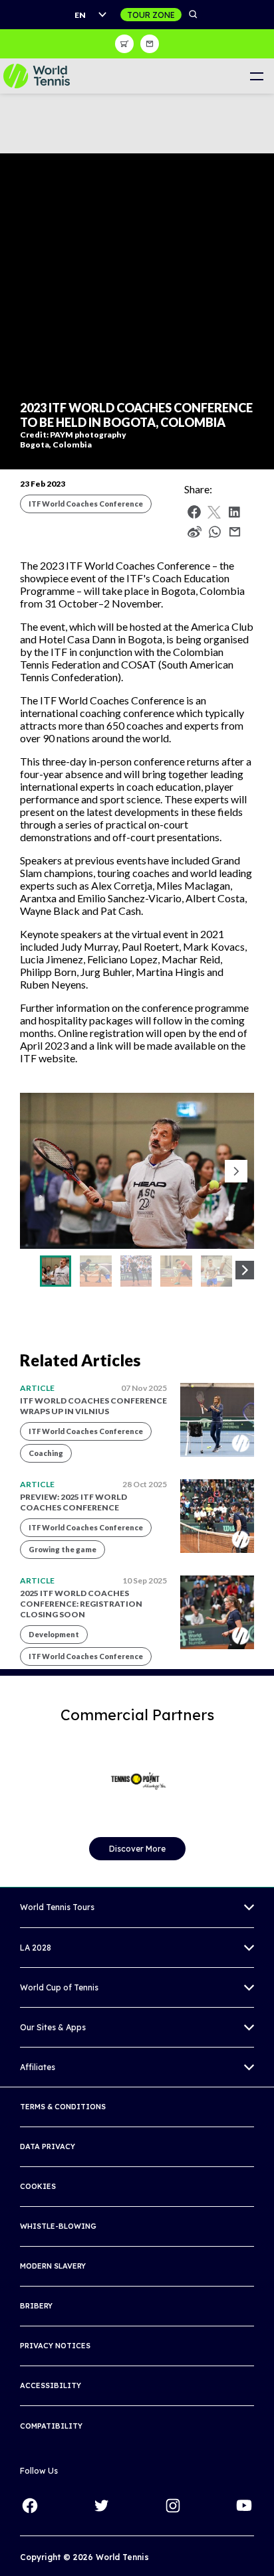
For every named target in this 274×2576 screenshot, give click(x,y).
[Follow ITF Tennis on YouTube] (244, 2506)
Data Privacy (48, 2146)
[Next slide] (236, 1171)
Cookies (38, 2186)
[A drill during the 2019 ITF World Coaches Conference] (95, 1271)
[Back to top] (263, 2551)
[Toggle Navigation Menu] (256, 76)
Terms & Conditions (63, 2107)
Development (54, 1634)
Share (218, 535)
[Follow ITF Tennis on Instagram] (173, 2506)
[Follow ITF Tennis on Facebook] (30, 2506)
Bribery (36, 2306)
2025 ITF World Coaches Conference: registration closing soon (81, 1604)
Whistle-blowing (58, 2226)
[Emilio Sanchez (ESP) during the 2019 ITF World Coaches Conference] (56, 1271)
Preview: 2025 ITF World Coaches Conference (73, 1502)
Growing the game (63, 1549)
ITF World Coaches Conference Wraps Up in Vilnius (93, 1406)
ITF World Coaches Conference (86, 504)
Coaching (46, 1453)
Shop (124, 44)
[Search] (194, 15)
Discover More (137, 1849)
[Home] (37, 76)
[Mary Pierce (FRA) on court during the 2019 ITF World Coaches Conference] (136, 1271)
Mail (235, 532)
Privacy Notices (55, 2346)
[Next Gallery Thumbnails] (245, 1270)
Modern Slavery (53, 2266)
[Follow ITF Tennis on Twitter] (101, 2506)
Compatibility (51, 2426)
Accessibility (51, 2385)
